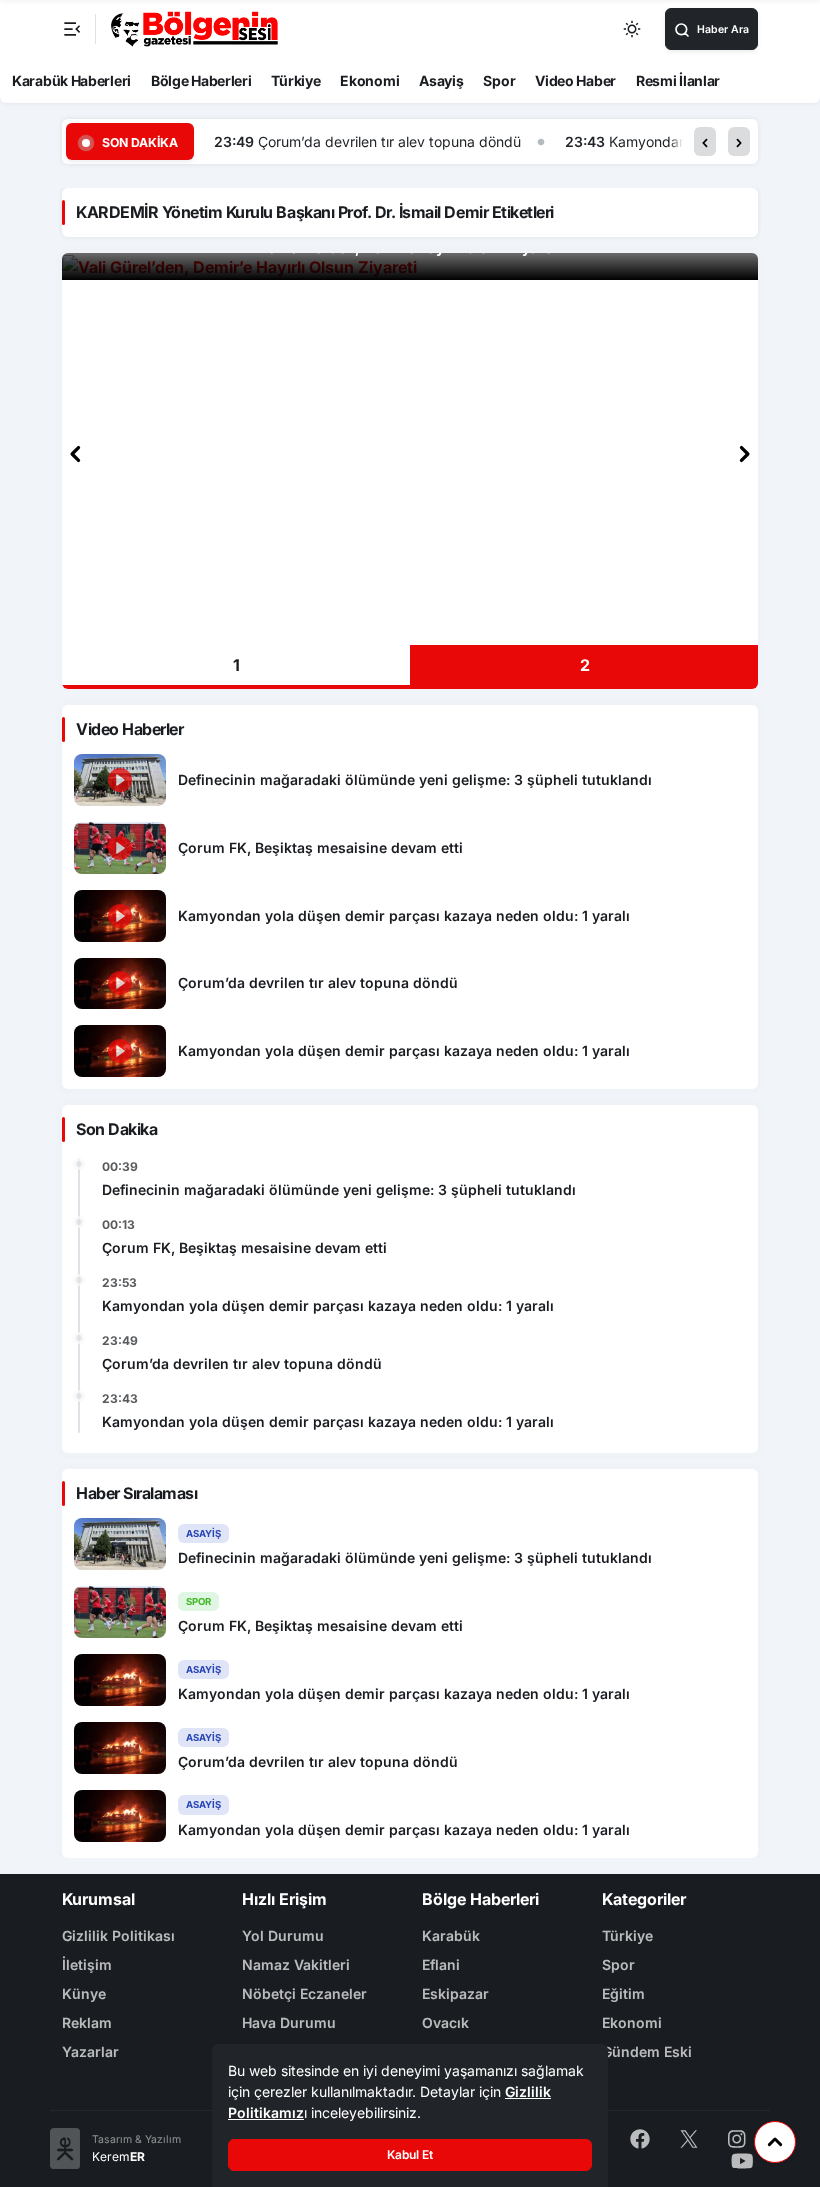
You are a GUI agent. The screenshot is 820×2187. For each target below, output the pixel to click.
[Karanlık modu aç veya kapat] (633, 29)
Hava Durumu (289, 2022)
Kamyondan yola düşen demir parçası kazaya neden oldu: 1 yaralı (328, 1305)
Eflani (441, 1964)
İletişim (87, 1964)
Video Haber (575, 80)
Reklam (87, 2022)
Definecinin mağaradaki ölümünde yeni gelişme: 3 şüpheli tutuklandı (339, 1189)
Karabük (451, 1935)
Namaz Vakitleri (296, 1964)
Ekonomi (369, 80)
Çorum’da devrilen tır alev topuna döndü (389, 141)
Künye (84, 1993)
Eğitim (623, 1993)
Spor (499, 80)
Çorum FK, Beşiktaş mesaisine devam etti (244, 1247)
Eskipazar (455, 1993)
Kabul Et (410, 2154)
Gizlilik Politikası (118, 1935)
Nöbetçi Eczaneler (304, 1993)
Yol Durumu (283, 1935)
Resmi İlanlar (678, 80)
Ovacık (445, 2022)
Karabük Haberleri (71, 80)
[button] (705, 141)
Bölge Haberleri (201, 80)
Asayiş (441, 80)
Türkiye (295, 80)
